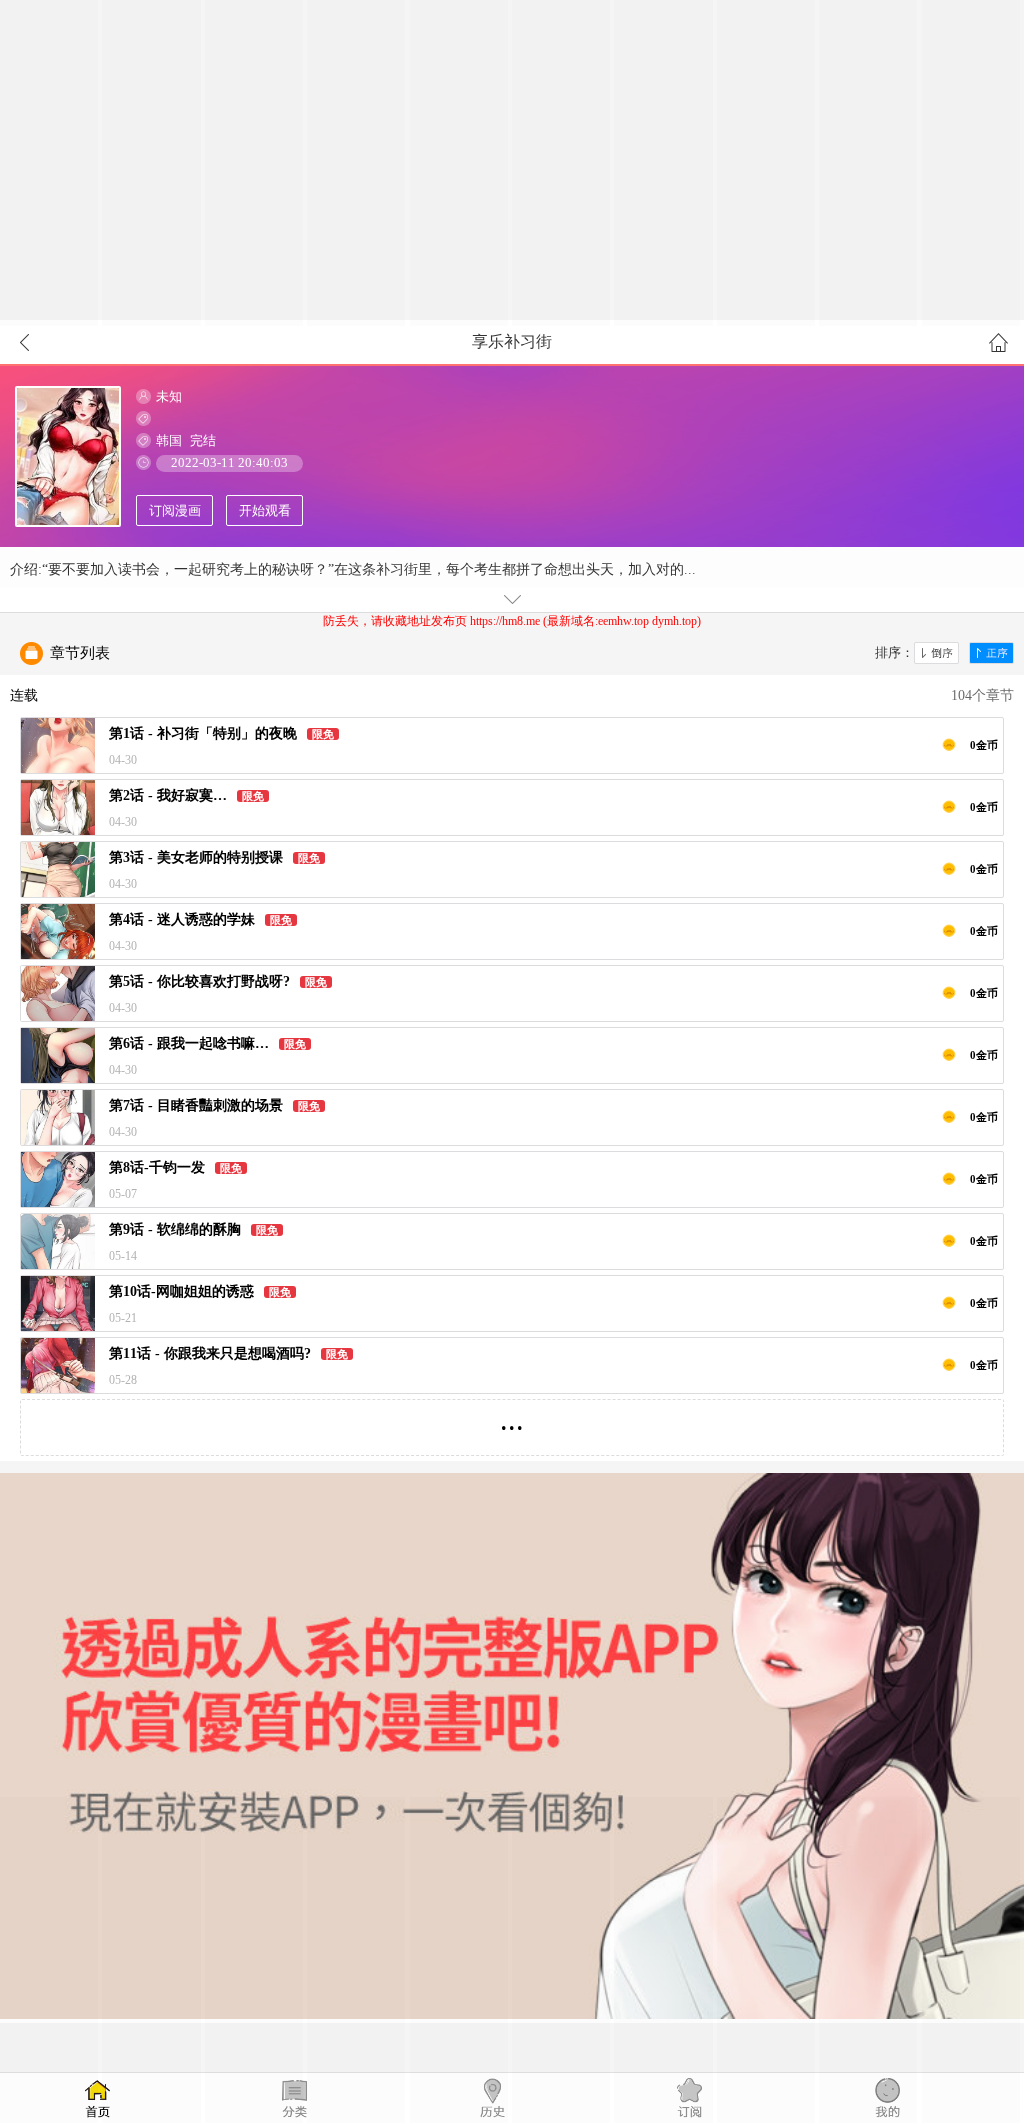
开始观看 (265, 510)
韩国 (169, 440)
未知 (169, 396)
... (512, 1419)
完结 (203, 440)
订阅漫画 (175, 510)
